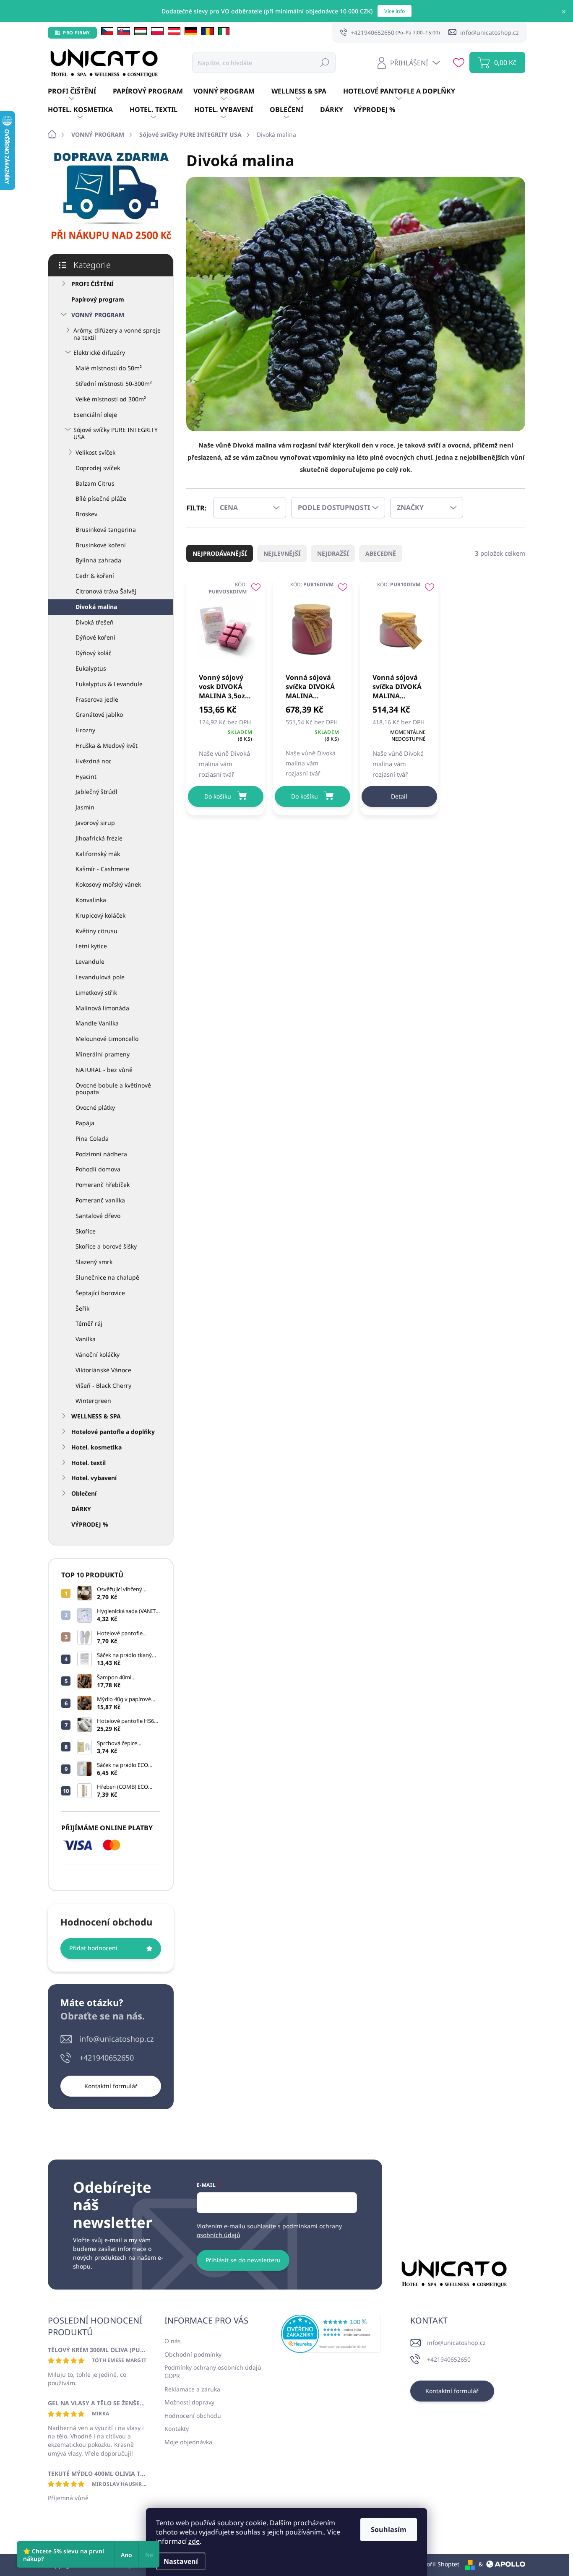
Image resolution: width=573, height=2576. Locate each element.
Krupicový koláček (100, 915)
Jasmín (85, 807)
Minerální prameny (103, 1054)
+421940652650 (107, 2058)
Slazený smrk (94, 1262)
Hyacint (86, 777)
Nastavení (181, 2561)
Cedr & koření (95, 576)
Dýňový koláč (94, 653)
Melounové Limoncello (107, 1039)
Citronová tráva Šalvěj (106, 591)
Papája (85, 1123)
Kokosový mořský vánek (108, 884)
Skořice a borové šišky (106, 1246)
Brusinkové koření (101, 545)
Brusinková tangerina (106, 530)
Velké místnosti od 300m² (111, 399)
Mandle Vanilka (97, 1023)
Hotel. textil (89, 1463)
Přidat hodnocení (93, 1948)
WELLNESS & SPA (96, 1416)
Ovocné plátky (95, 1107)
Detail (399, 796)
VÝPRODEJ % (90, 1524)
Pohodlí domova (98, 1169)
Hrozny (85, 730)
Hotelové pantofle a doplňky (113, 1432)
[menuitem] (80, 91)
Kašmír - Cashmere (102, 869)
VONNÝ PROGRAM (98, 315)
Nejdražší (333, 553)
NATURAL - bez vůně (104, 1070)
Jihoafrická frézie (99, 838)
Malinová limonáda (102, 1008)
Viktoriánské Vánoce (103, 1370)
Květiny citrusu (96, 931)
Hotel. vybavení (94, 1478)
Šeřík (82, 1308)
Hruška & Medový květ (107, 745)
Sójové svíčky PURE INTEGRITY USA (116, 433)
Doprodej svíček (98, 468)
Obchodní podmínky (193, 2354)
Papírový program (98, 299)
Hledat (325, 62)
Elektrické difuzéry (99, 353)
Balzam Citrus (95, 483)
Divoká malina (96, 607)
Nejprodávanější (220, 553)
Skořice (86, 1231)
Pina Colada (92, 1138)
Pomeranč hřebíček (103, 1185)
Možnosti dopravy (189, 2402)
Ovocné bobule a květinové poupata (113, 1089)
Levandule (90, 961)
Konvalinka (91, 900)
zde (194, 2541)
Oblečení (84, 1493)
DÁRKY (81, 1509)
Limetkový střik (96, 993)
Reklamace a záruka (192, 2389)
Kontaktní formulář (111, 2086)
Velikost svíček (95, 452)
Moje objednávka (188, 2442)
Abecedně (381, 553)
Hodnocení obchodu (193, 2416)
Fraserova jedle (97, 699)
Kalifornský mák (98, 854)
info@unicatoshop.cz (116, 2039)
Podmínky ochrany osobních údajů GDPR (213, 2372)
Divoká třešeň (95, 622)
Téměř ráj (89, 1323)
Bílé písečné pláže (101, 498)
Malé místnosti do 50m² (109, 368)
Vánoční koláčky (98, 1354)
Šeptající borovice (100, 1293)
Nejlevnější (282, 553)
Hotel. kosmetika (96, 1447)
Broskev (86, 514)
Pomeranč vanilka (100, 1200)
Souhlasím (389, 2529)
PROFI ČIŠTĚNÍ (92, 284)
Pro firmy (77, 33)
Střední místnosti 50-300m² (114, 384)
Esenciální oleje (95, 415)
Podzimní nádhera (101, 1154)
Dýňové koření (95, 637)
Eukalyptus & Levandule (109, 684)
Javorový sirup (95, 823)
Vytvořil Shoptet (437, 2564)
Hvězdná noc (94, 761)
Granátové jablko (99, 714)
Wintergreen (93, 1401)
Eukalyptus (91, 668)
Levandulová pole (100, 977)
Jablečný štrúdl (96, 792)
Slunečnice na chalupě (107, 1277)
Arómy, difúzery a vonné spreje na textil (117, 334)
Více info (395, 11)
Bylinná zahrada (98, 560)
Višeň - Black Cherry (103, 1386)
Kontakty (177, 2429)
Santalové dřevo (98, 1216)
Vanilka (86, 1339)
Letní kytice (91, 946)
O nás (173, 2341)
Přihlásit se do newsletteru (243, 2260)
